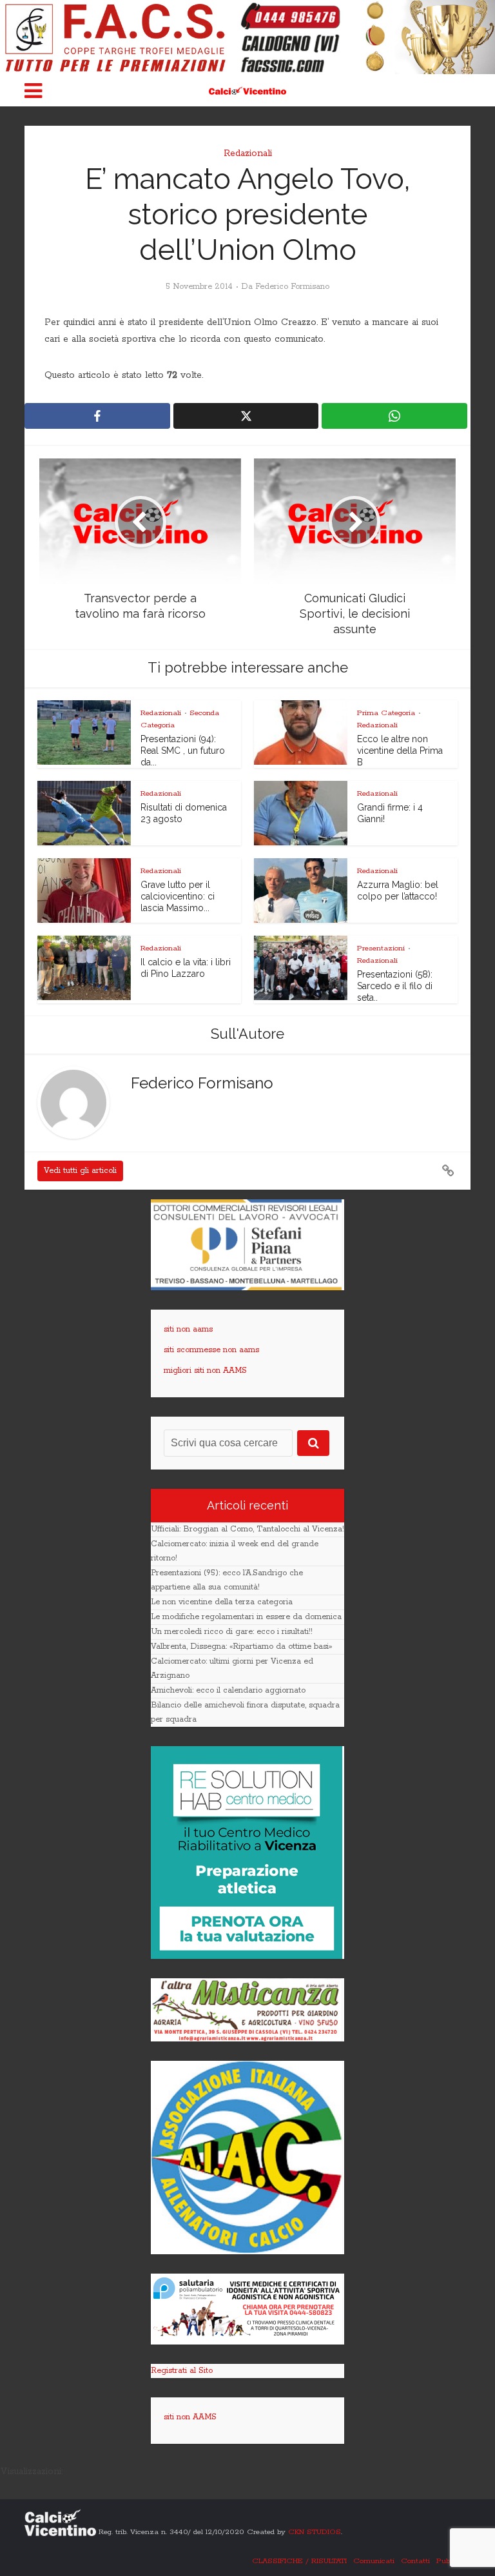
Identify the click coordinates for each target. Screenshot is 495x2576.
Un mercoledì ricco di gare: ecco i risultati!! (232, 1632)
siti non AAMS (190, 2417)
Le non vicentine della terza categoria (222, 1602)
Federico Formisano (292, 287)
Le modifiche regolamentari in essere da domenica (246, 1617)
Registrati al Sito (182, 2371)
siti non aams (188, 1329)
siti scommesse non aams (211, 1350)
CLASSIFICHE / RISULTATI (299, 2561)
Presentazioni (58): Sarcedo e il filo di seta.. (395, 986)
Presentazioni (381, 948)
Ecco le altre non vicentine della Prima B (400, 751)
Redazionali (248, 153)
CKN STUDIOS (315, 2532)
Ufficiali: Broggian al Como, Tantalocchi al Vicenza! (247, 1529)
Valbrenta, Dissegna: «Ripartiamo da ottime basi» (241, 1647)
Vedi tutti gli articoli (80, 1171)
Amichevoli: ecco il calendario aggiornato (228, 1690)
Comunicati (374, 2561)
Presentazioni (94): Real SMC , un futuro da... (183, 751)
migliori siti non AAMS (205, 1371)
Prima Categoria (386, 713)
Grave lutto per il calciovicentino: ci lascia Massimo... (178, 896)
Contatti (415, 2561)
